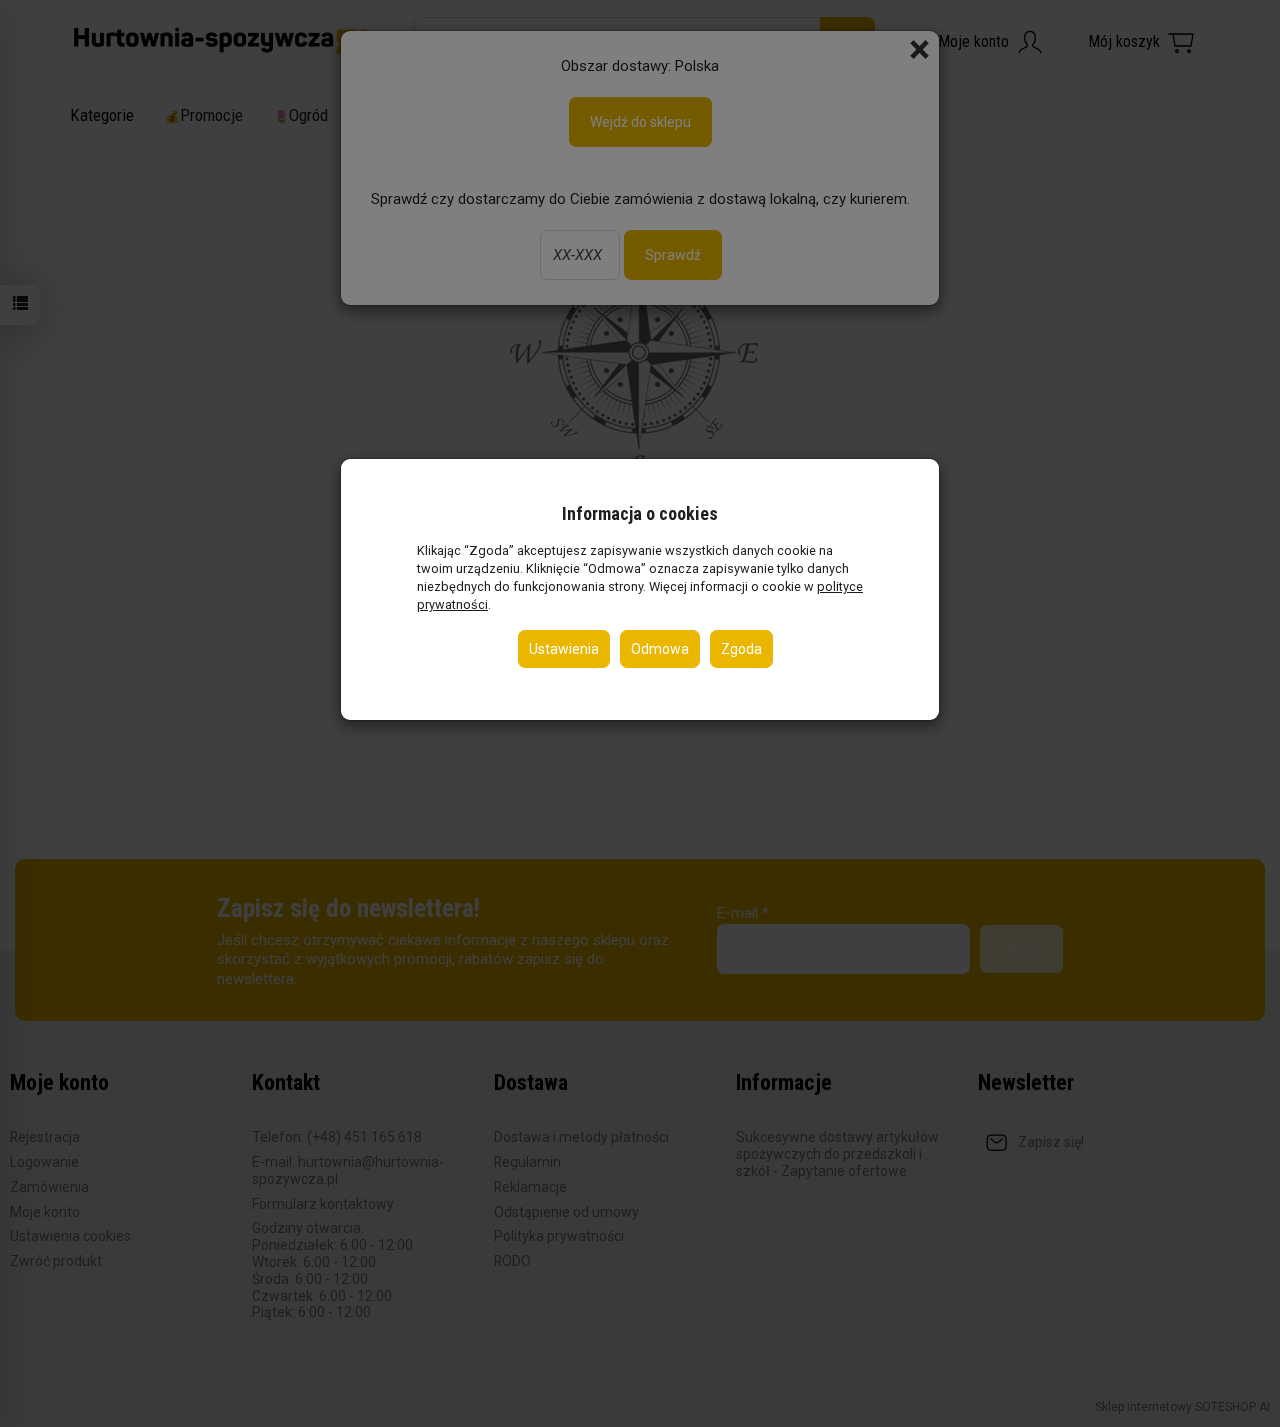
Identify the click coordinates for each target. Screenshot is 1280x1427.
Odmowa (660, 649)
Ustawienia (564, 649)
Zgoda (741, 649)
